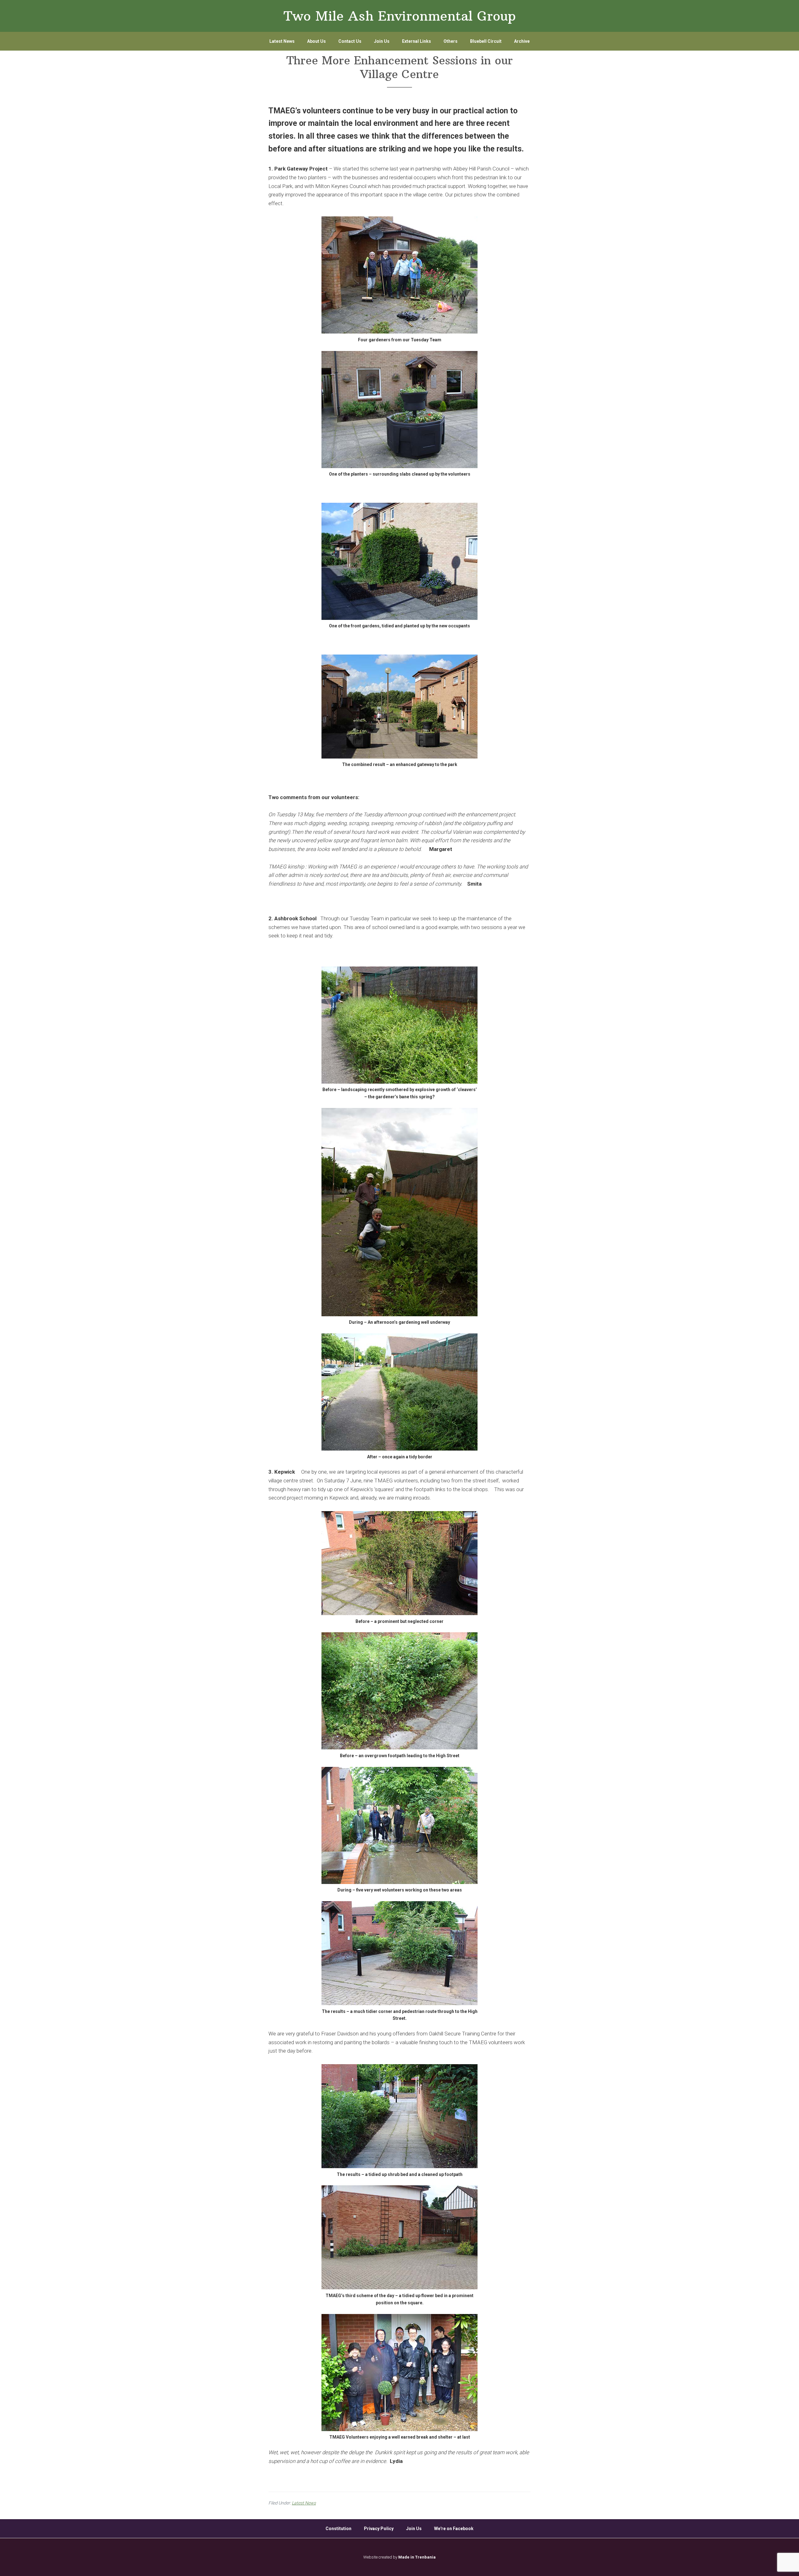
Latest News (304, 2503)
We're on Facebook (454, 2529)
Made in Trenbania (417, 2557)
